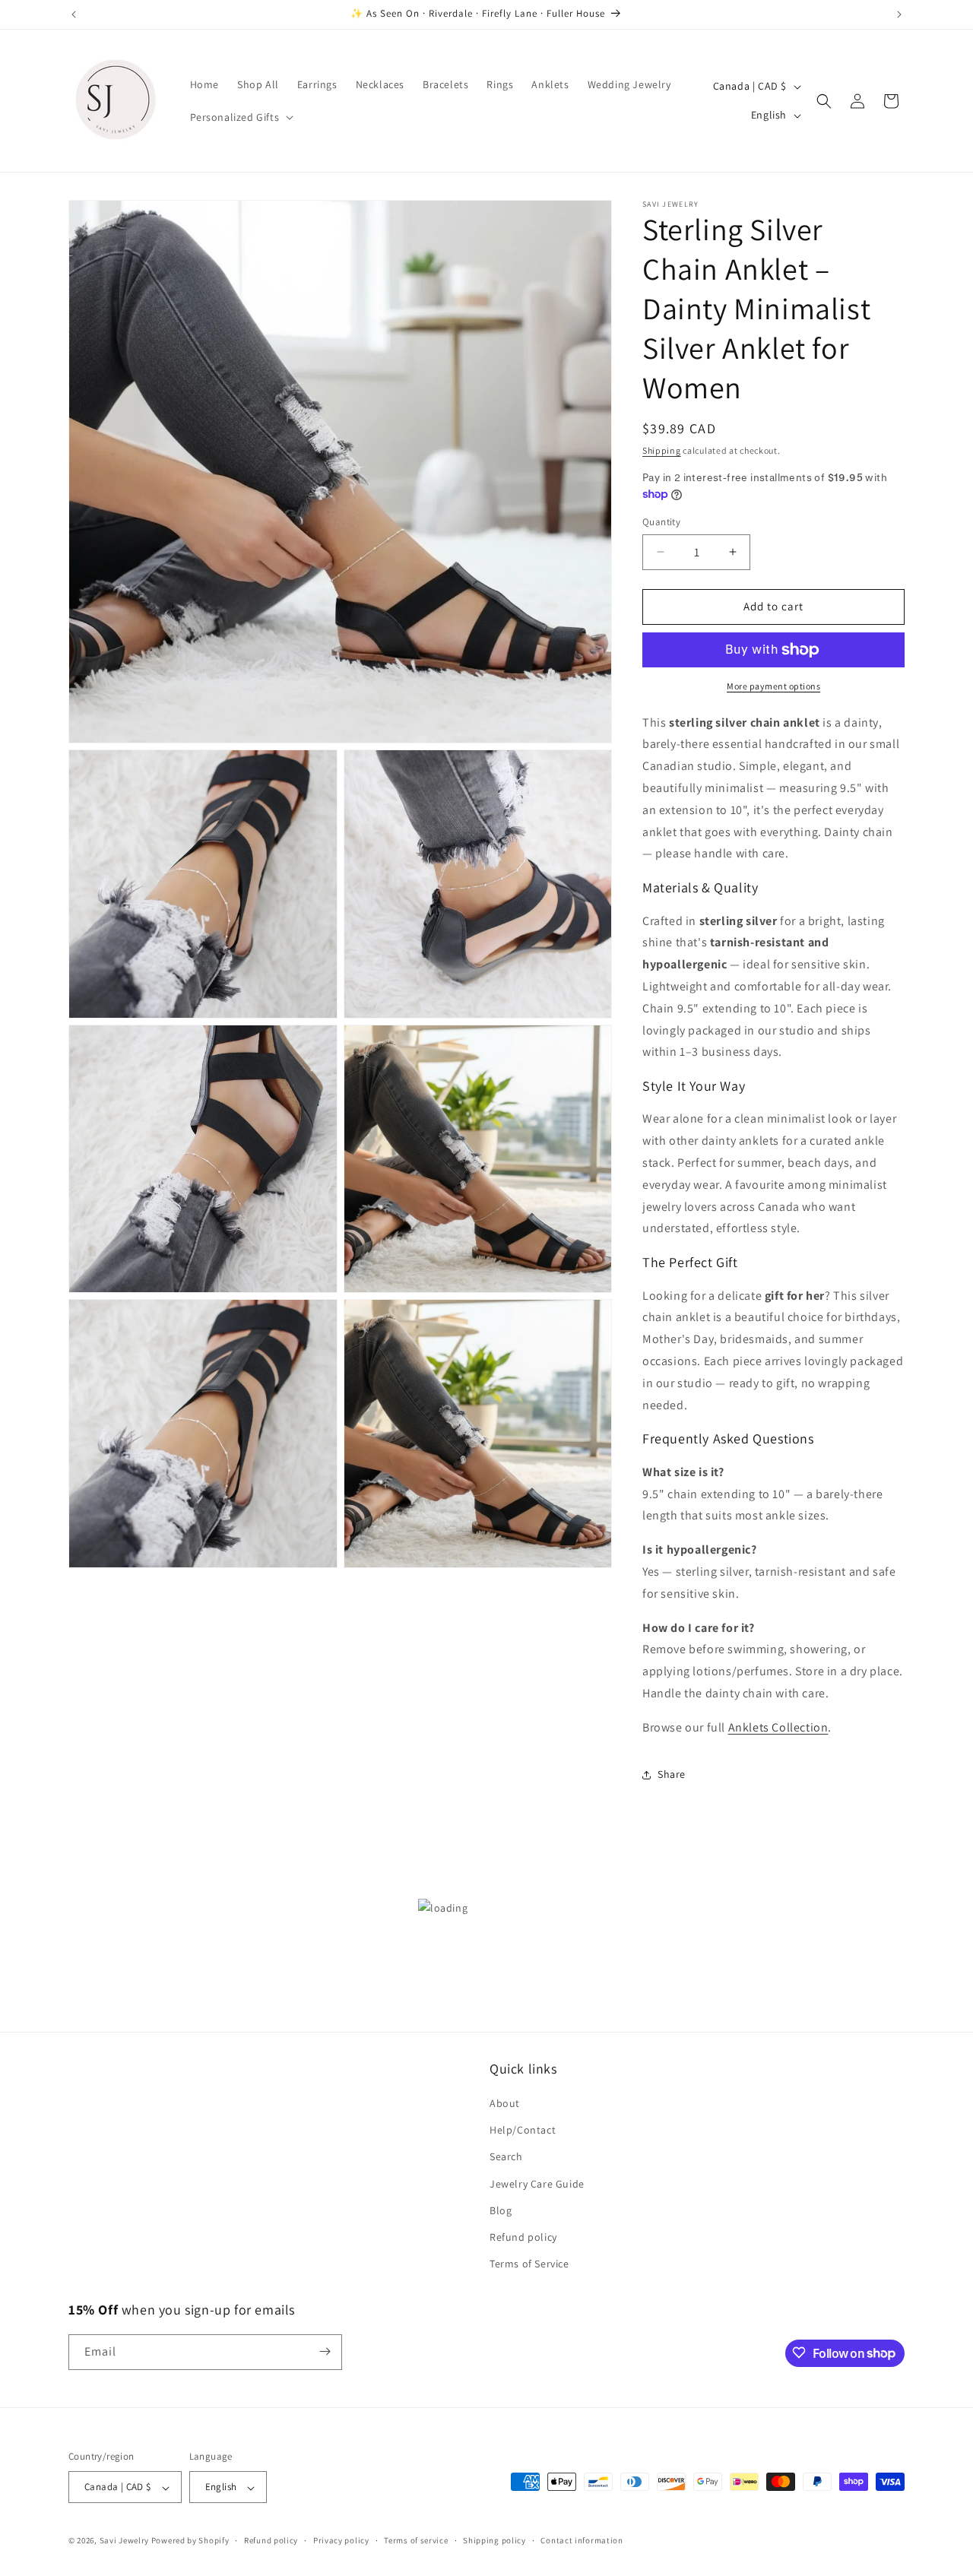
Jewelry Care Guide (537, 2184)
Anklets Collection (778, 1727)
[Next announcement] (899, 14)
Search (506, 2157)
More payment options (773, 686)
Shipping (662, 450)
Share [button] (672, 1774)
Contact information (582, 2540)
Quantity (661, 522)
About (505, 2103)
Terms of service (416, 2540)
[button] (241, 117)
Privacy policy (341, 2540)
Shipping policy (494, 2540)
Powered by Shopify (190, 2541)
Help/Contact (523, 2131)
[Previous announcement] (74, 14)
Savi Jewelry (124, 2541)
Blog (501, 2210)
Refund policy (523, 2237)
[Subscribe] (325, 2351)
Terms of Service (529, 2264)
